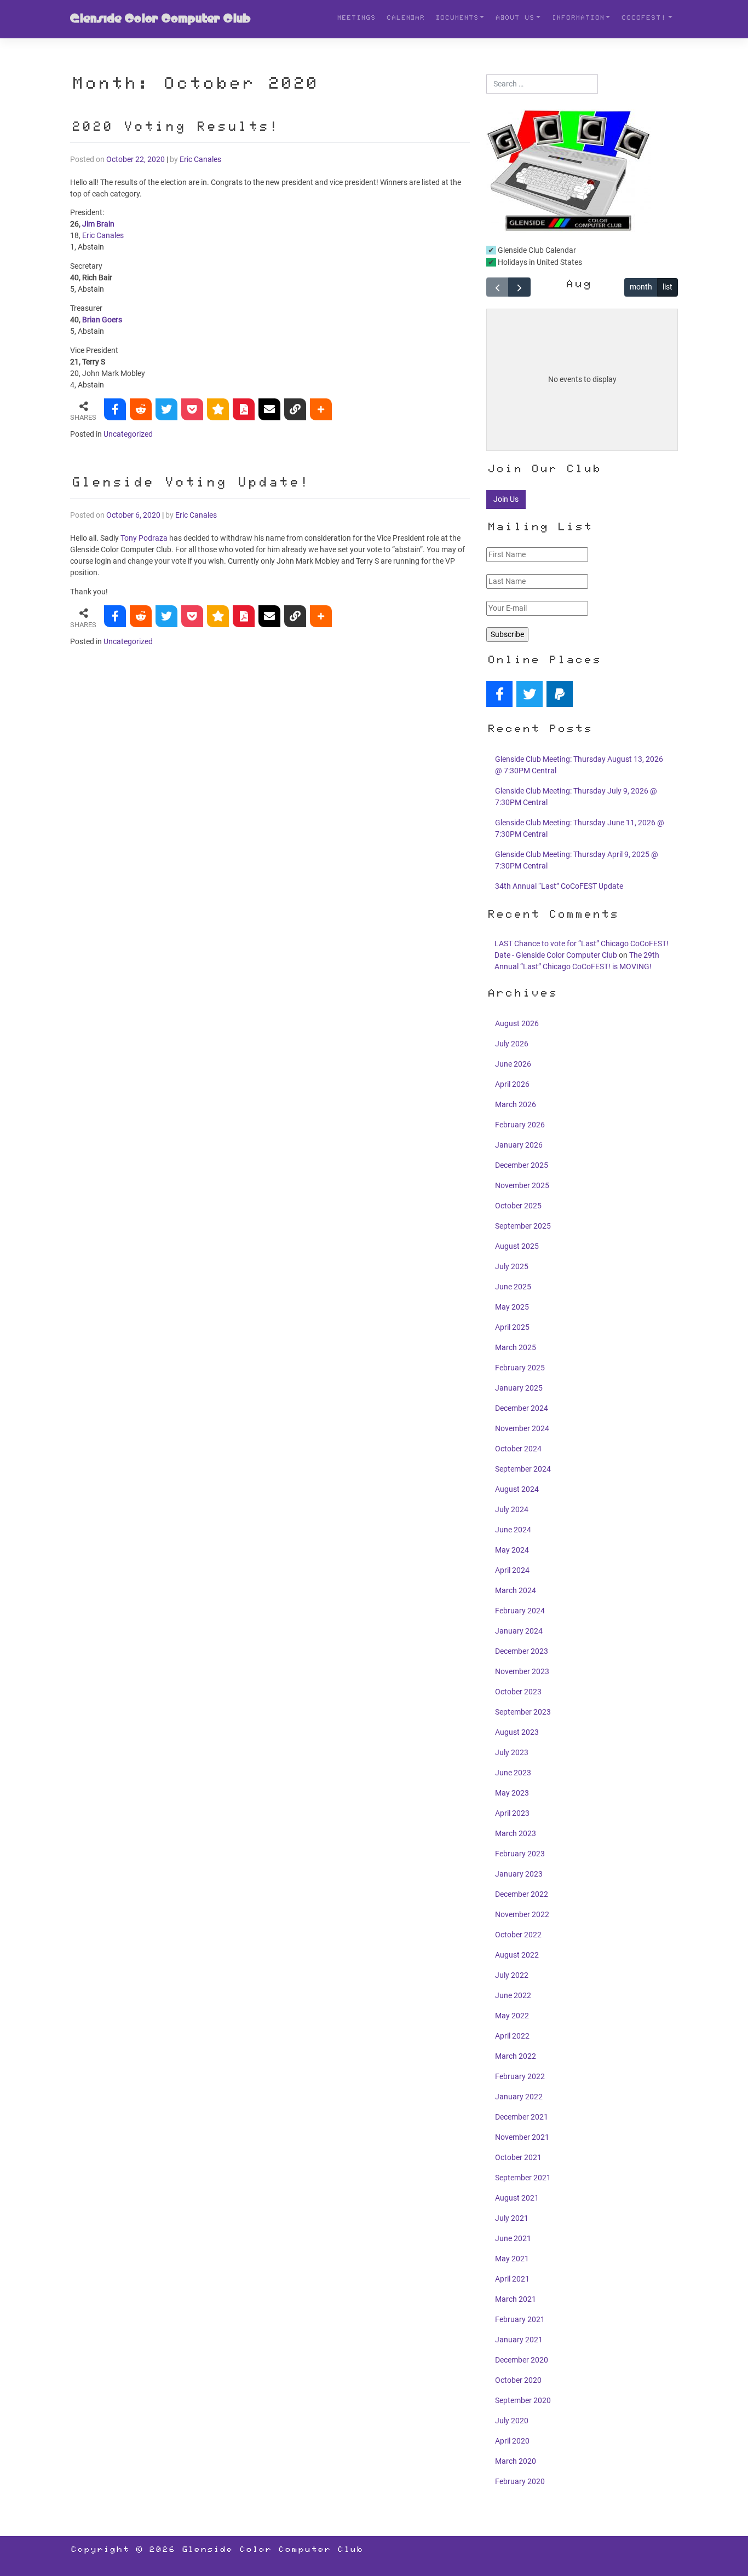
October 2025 (518, 1206)
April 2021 (512, 2279)
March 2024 (516, 1590)
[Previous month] (497, 287)
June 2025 (513, 1287)
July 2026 (512, 1044)
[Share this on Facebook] (115, 409)
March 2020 (516, 2461)
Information (578, 19)
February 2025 (520, 1368)
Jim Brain (98, 224)
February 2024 (520, 1611)
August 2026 (517, 1023)
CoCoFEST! (643, 19)
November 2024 (522, 1428)
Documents (457, 19)
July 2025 (512, 1266)
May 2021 (512, 2259)
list (668, 287)
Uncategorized (128, 434)
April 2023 (512, 1813)
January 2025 (519, 1388)
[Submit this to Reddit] (141, 409)
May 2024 (512, 1550)
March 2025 (516, 1347)
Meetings (356, 19)
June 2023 (513, 1773)
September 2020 (523, 2400)
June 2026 (513, 1064)
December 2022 (522, 1894)
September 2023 (523, 1712)
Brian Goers (102, 320)
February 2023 (520, 1854)
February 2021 (520, 2319)
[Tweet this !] (166, 409)
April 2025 (512, 1327)
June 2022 (513, 1995)
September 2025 (523, 1226)
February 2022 (520, 2076)
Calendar (405, 19)
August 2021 (517, 2198)
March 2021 (516, 2299)
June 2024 (513, 1530)
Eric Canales (200, 159)
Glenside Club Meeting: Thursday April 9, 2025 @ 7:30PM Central (577, 860)
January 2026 (519, 1145)
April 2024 (512, 1570)
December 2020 (522, 2360)
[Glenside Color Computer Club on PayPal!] (560, 694)
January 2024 (519, 1631)
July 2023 (512, 1752)
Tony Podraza (144, 538)
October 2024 (518, 1449)
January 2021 (519, 2340)
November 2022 (522, 1914)
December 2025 (522, 1165)
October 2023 (518, 1692)
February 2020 (520, 2481)
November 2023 (522, 1671)
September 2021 (523, 2178)
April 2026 (512, 1084)
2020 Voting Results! (174, 128)
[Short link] (295, 409)
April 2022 (512, 2036)
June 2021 (513, 2238)
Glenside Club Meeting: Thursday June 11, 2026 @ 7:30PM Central (580, 828)
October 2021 (518, 2157)
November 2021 (522, 2137)
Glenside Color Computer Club (160, 19)
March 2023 (516, 1833)
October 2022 (518, 1935)
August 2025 (517, 1246)
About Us (514, 19)
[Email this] (269, 409)
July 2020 (512, 2421)
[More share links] (321, 409)
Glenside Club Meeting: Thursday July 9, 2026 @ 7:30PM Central (576, 797)
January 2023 (519, 1874)
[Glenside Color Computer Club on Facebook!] (499, 694)
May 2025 (512, 1307)
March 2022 (516, 2056)
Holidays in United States (539, 262)
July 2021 (512, 2218)
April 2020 (512, 2441)
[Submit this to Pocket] (192, 409)
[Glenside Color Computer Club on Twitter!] (530, 694)
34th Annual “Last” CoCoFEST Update (559, 886)
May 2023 (512, 1793)
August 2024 (517, 1489)
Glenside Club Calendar (536, 250)
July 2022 (512, 1975)
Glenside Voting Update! (189, 484)
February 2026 (520, 1125)
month (641, 287)
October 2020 (518, 2380)
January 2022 (519, 2097)
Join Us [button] (506, 499)
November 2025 (522, 1185)
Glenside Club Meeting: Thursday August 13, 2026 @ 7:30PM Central (579, 765)
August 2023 (517, 1732)
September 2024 (523, 1469)
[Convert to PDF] (244, 409)
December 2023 (522, 1651)
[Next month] (519, 287)
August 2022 (517, 1955)
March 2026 (516, 1104)
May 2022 (512, 2016)
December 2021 (522, 2117)
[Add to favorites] (218, 409)
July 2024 (512, 1509)
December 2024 (522, 1408)
